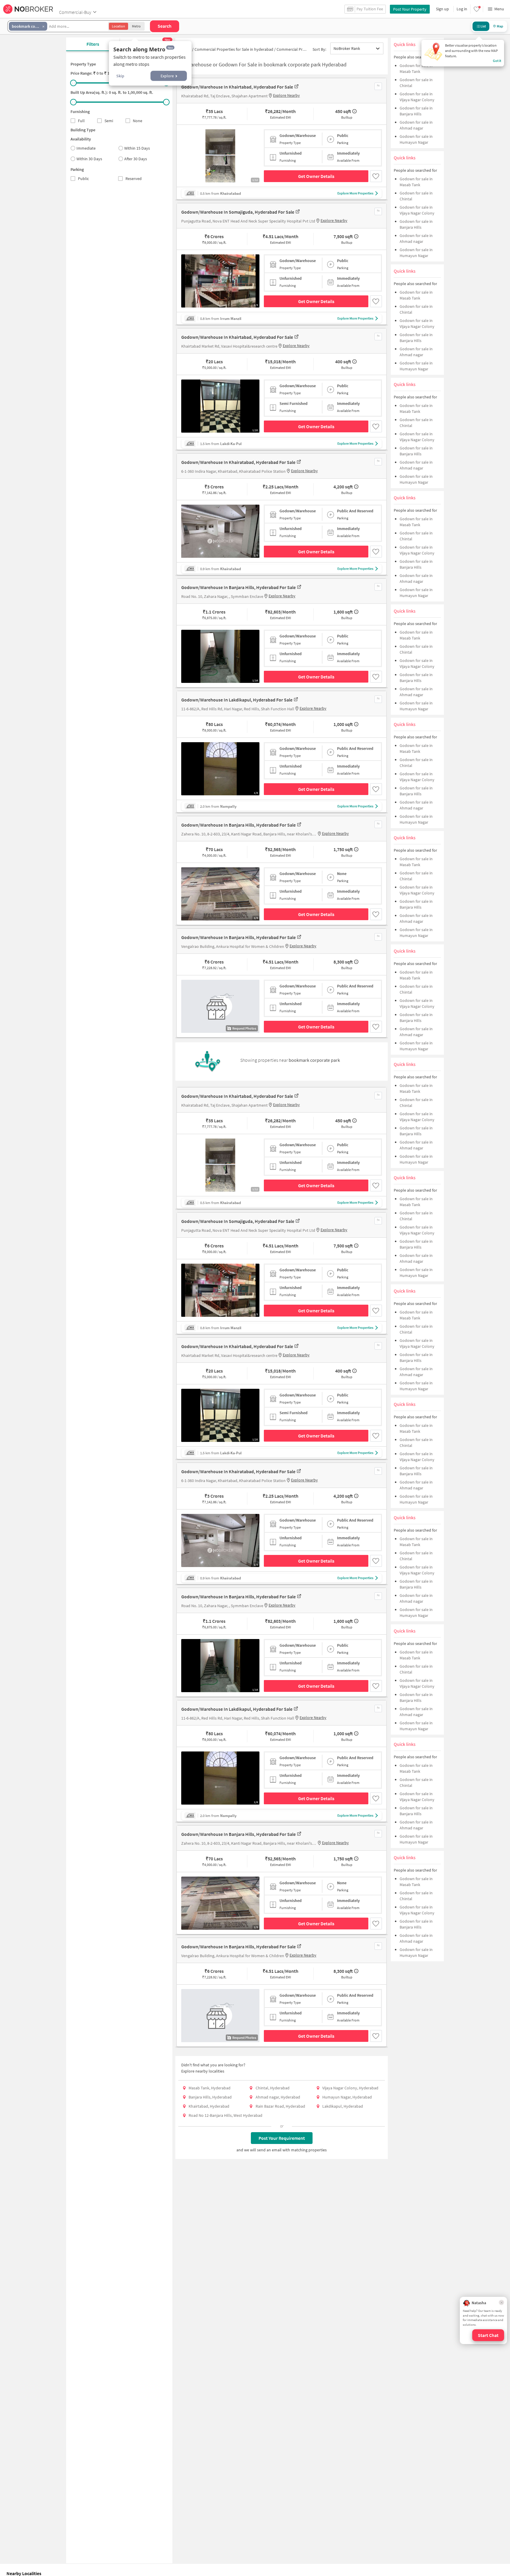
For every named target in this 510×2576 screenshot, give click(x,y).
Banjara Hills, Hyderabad (210, 2097)
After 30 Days (136, 159)
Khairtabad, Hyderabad (209, 2106)
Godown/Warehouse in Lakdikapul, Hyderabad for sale (237, 700)
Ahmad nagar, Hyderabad (278, 2097)
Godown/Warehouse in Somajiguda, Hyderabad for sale (238, 212)
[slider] (73, 83)
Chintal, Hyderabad (273, 2088)
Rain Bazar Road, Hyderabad (280, 2106)
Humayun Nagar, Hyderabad (347, 2097)
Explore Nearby (286, 95)
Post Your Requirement (282, 2138)
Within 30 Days (89, 159)
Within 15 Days (137, 148)
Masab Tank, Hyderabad (210, 2088)
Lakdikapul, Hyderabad (343, 2106)
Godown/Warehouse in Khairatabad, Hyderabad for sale (238, 462)
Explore (167, 76)
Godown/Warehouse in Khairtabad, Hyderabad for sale (237, 87)
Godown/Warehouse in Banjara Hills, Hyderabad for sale (238, 587)
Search (165, 26)
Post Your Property (410, 9)
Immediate (86, 148)
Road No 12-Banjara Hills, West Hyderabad (225, 2115)
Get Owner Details (316, 176)
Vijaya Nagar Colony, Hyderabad (350, 2088)
